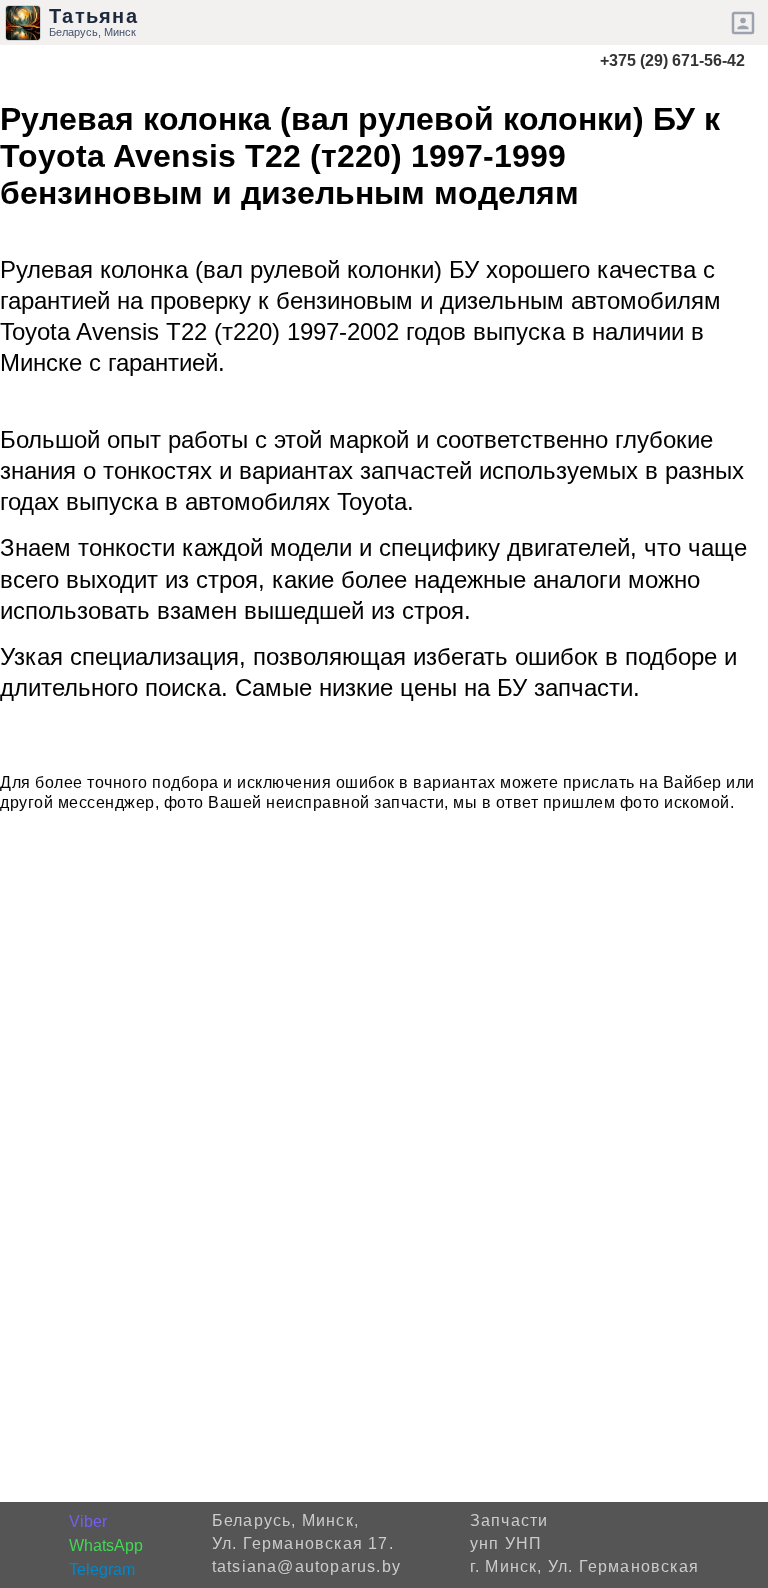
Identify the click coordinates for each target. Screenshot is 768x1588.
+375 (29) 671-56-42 (672, 60)
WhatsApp (106, 1545)
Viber (88, 1521)
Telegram (102, 1569)
